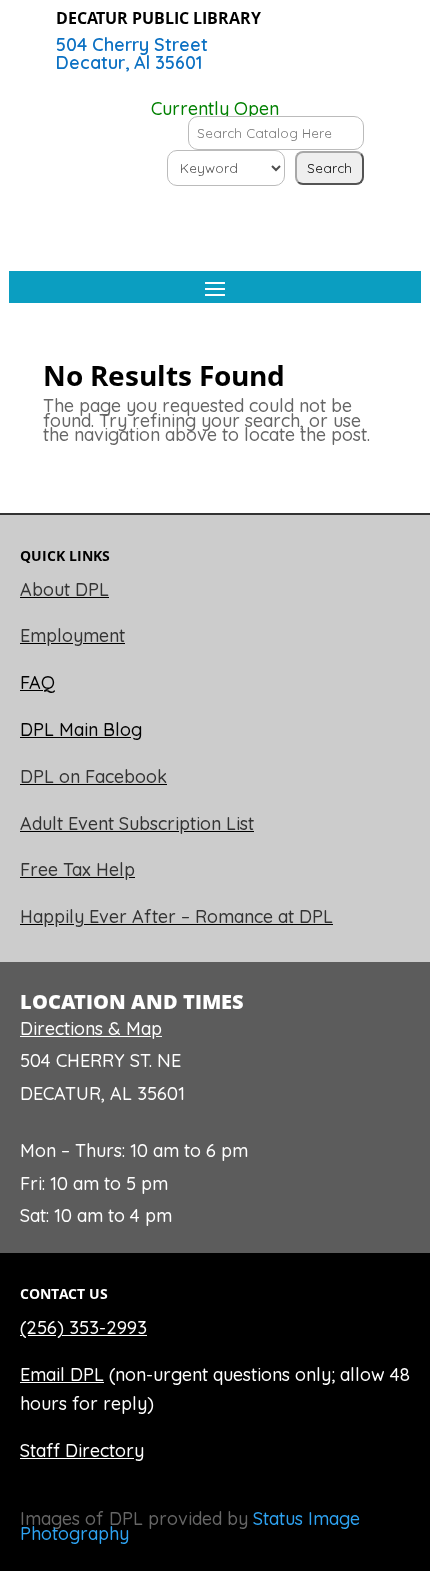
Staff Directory (82, 1450)
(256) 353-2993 (83, 1327)
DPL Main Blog (81, 729)
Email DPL (62, 1374)
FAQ (37, 682)
